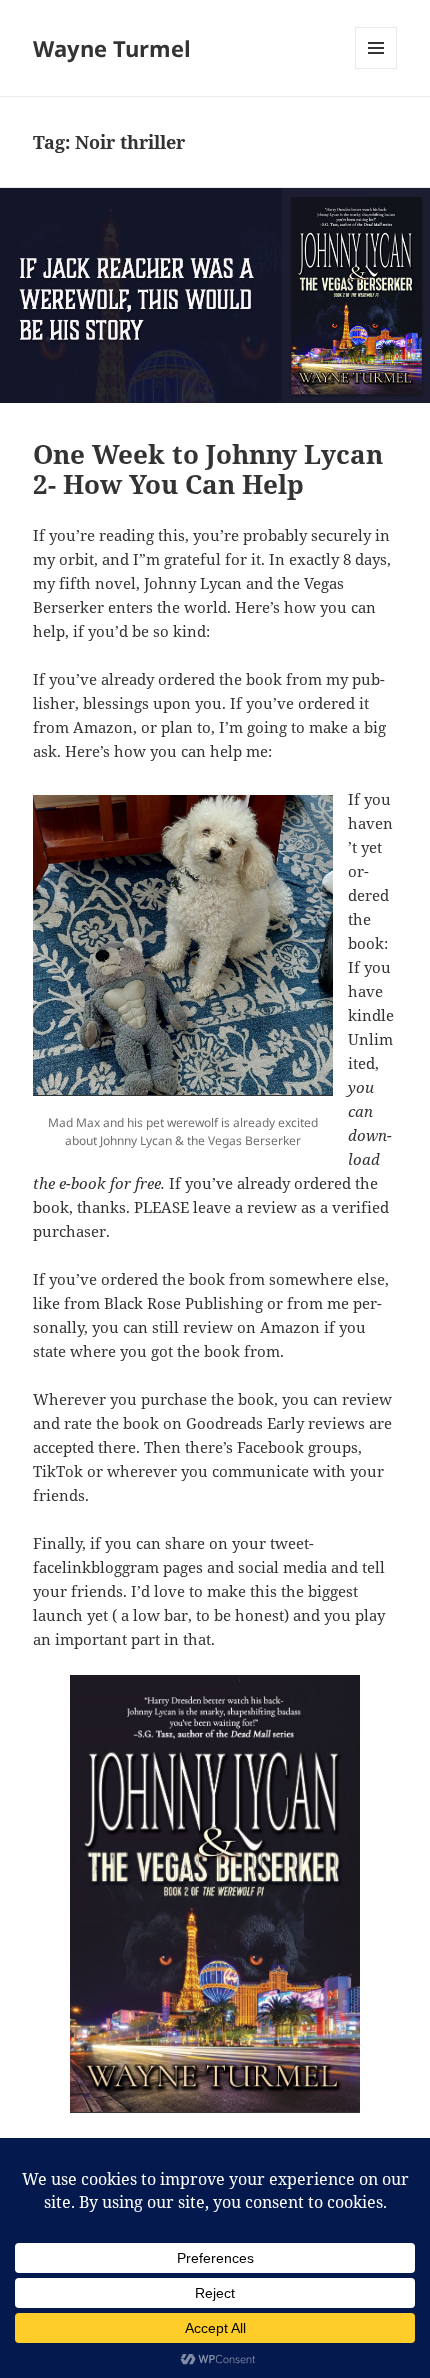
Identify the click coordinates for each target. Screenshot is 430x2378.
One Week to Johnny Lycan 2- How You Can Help (208, 469)
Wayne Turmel (112, 48)
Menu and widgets (376, 68)
